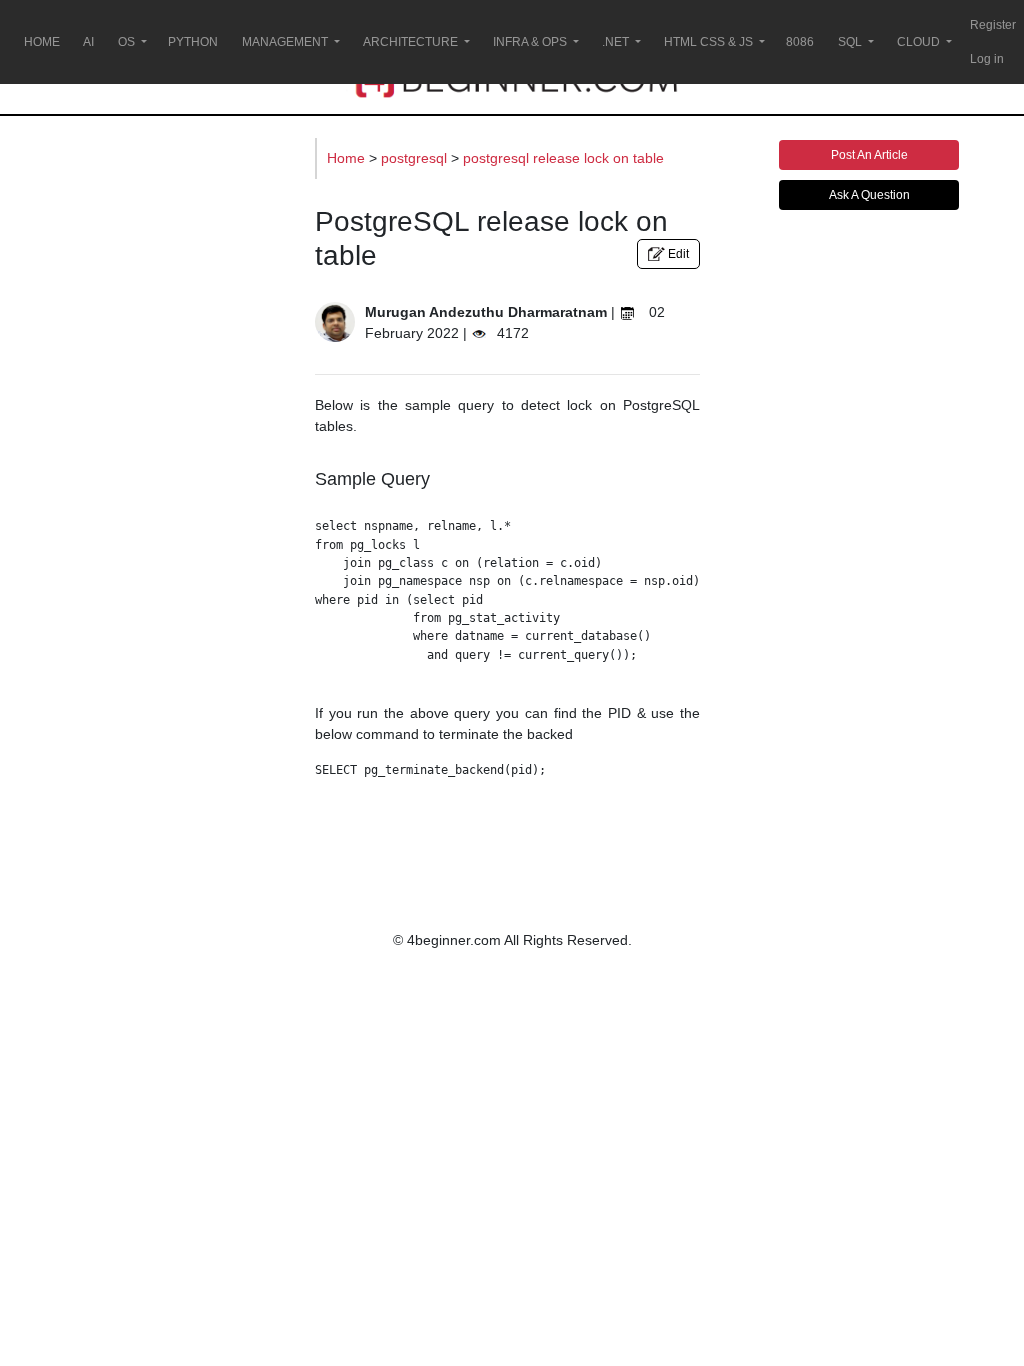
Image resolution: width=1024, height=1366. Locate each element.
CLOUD (918, 42)
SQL (850, 42)
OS (126, 42)
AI (88, 42)
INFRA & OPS (530, 42)
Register (993, 25)
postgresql (416, 158)
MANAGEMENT (285, 42)
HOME (42, 42)
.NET (615, 42)
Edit (677, 254)
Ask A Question (869, 195)
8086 (800, 42)
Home (348, 158)
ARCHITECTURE (410, 42)
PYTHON (193, 42)
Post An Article (869, 155)
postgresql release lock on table (563, 158)
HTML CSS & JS (708, 42)
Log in (987, 59)
